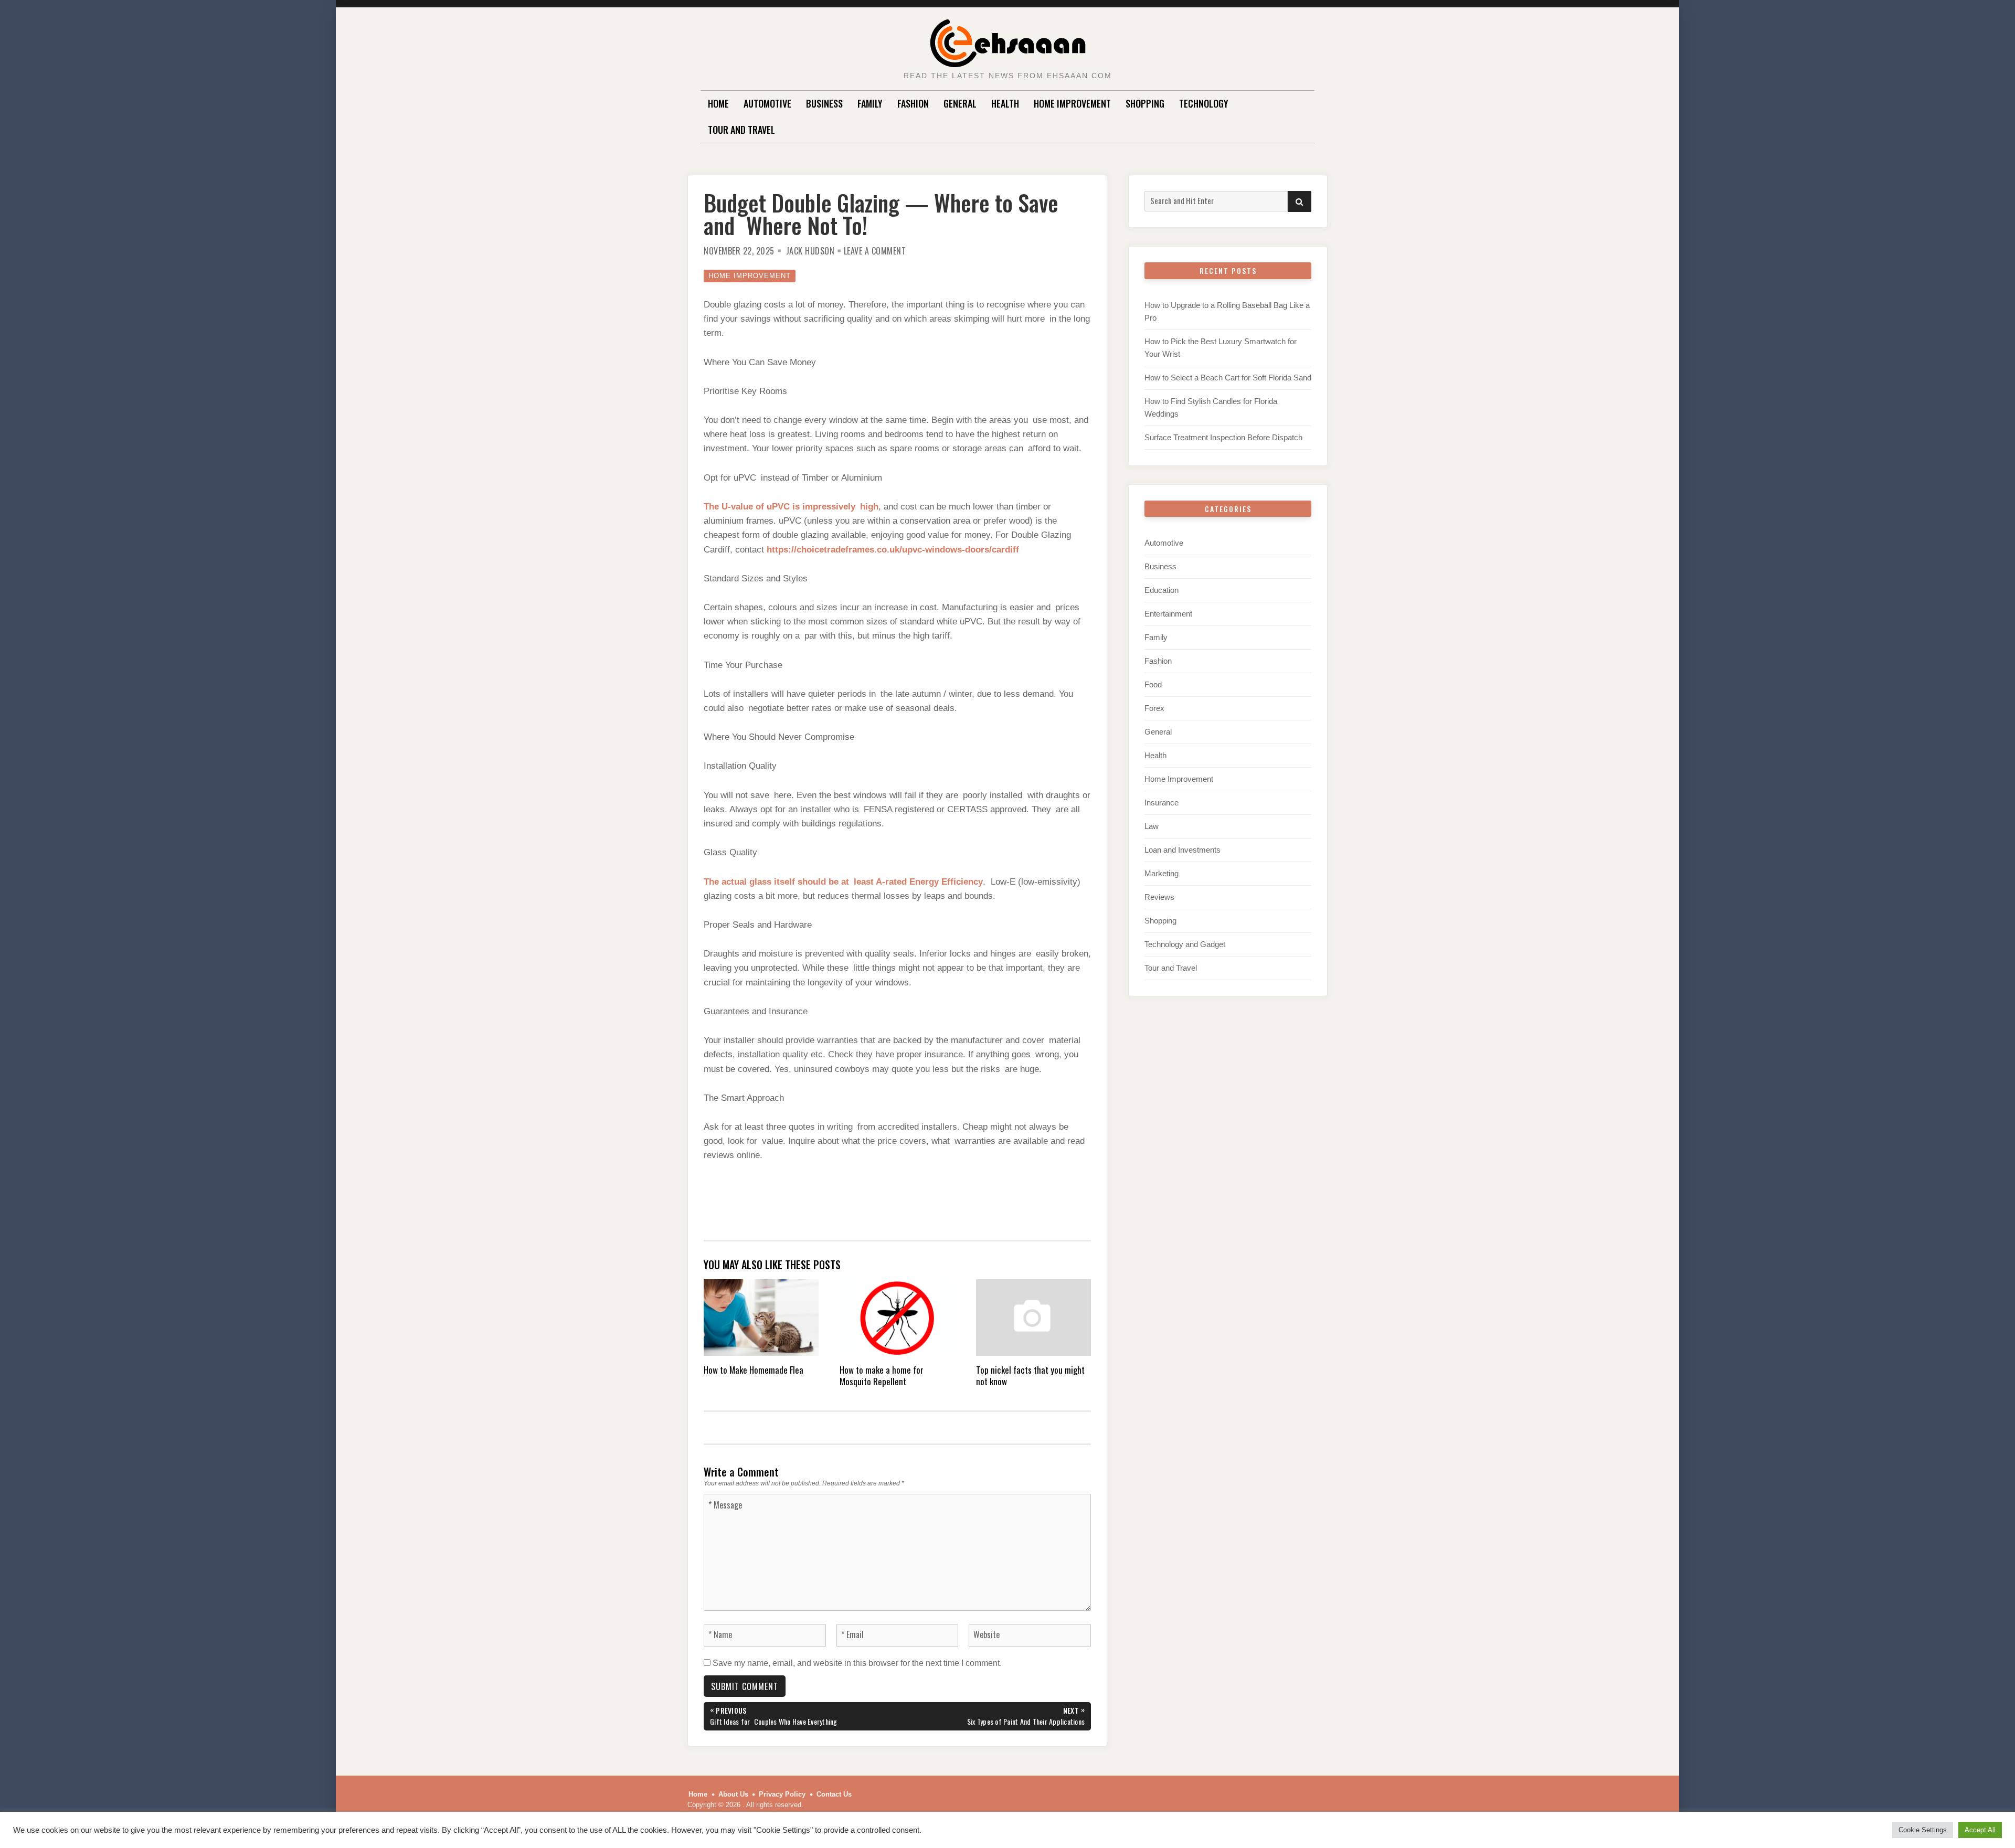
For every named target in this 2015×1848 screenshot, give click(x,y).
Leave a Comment (875, 251)
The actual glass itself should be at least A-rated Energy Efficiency (843, 882)
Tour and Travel (741, 130)
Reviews (1159, 897)
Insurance (1162, 803)
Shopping (1145, 103)
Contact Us (834, 1794)
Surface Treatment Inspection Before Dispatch (1223, 437)
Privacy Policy (782, 1794)
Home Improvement (1072, 103)
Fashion (913, 103)
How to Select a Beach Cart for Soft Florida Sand (1228, 378)
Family (870, 103)
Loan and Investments (1183, 850)
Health (1005, 103)
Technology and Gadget (1185, 944)
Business (824, 103)
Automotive (767, 103)
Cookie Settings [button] (1923, 1830)
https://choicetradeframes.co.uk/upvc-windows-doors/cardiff (893, 550)
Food (1153, 684)
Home (718, 103)
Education (1162, 590)
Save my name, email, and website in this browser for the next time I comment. (857, 1663)
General (960, 103)
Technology (1204, 103)
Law (1152, 826)
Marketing (1162, 873)
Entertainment (1168, 614)
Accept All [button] (1980, 1830)
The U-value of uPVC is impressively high (791, 507)
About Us (733, 1794)
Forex (1154, 708)
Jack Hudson (810, 251)
